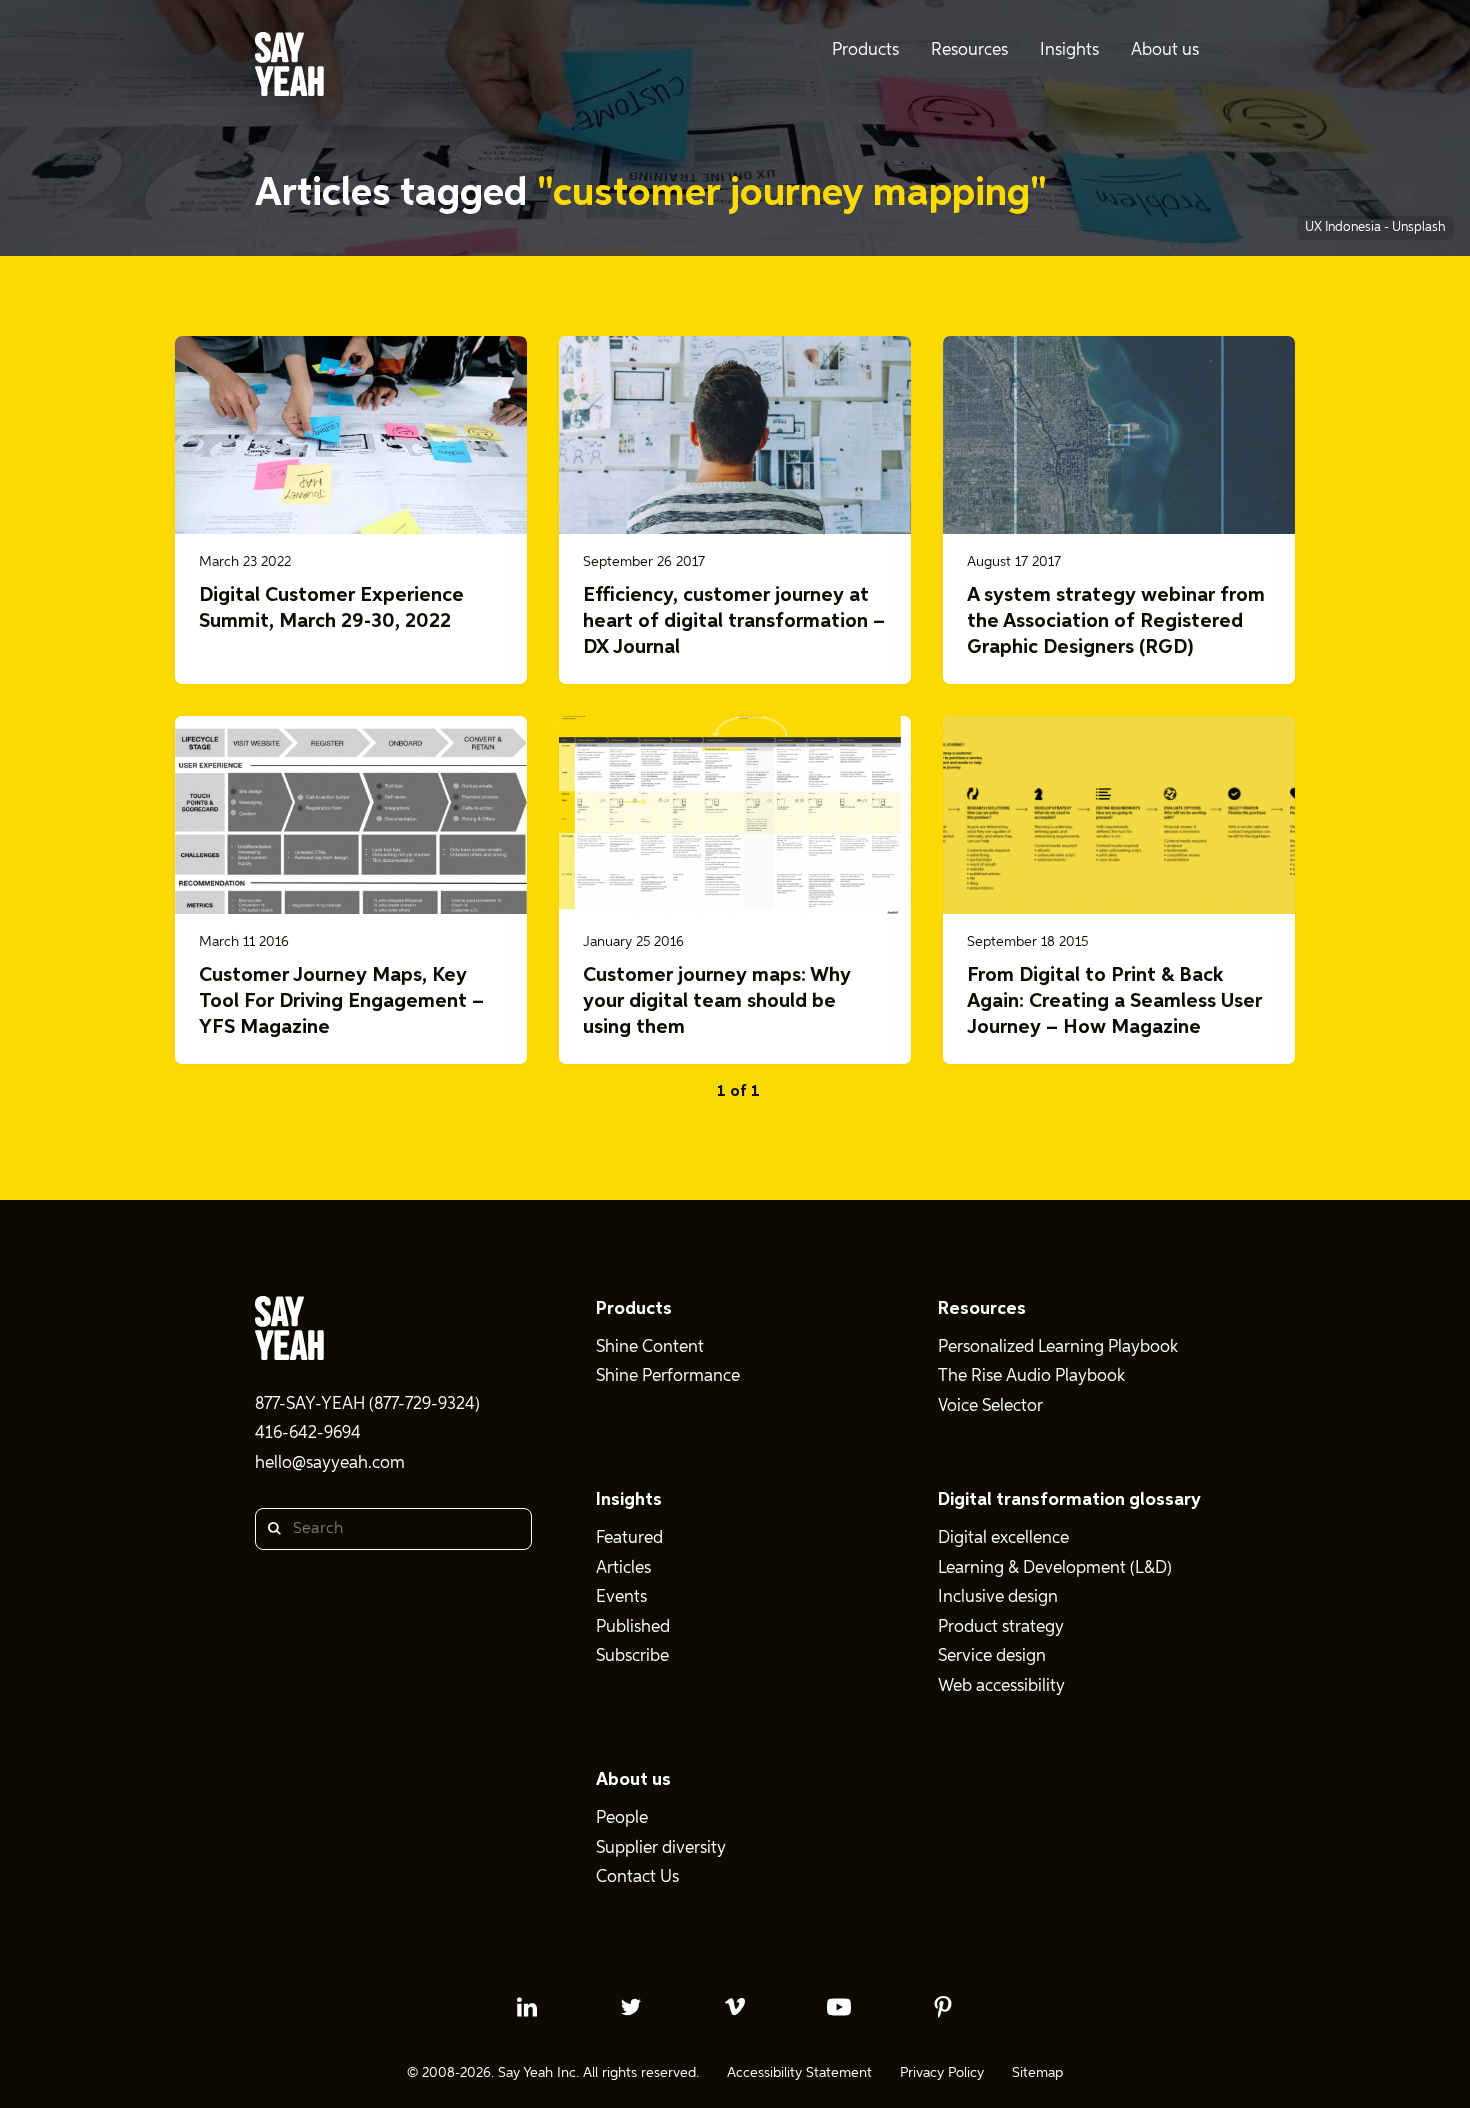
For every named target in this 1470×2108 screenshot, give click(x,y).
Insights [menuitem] (1069, 50)
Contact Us (637, 1877)
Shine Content (650, 1347)
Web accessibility (1001, 1686)
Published (633, 1627)
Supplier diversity (661, 1848)
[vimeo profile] (735, 2007)
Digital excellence (1003, 1538)
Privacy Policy (942, 2073)
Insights (629, 1500)
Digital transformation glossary (1069, 1500)
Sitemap (1037, 2073)
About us (633, 1780)
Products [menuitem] (865, 50)
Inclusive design (998, 1597)
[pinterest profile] (943, 2007)
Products (634, 1309)
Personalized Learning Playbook (1058, 1347)
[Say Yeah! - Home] (289, 68)
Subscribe (632, 1656)
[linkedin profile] (527, 2007)
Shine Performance (668, 1376)
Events (621, 1597)
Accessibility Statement (799, 2073)
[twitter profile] (631, 2007)
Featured (629, 1538)
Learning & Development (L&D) (1055, 1568)
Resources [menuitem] (969, 50)
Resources (982, 1309)
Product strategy (1001, 1627)
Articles (623, 1568)
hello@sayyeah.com (330, 1463)
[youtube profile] (839, 2007)
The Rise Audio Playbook (1031, 1376)
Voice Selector (990, 1406)
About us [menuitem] (1165, 50)
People (622, 1818)
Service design (992, 1656)
